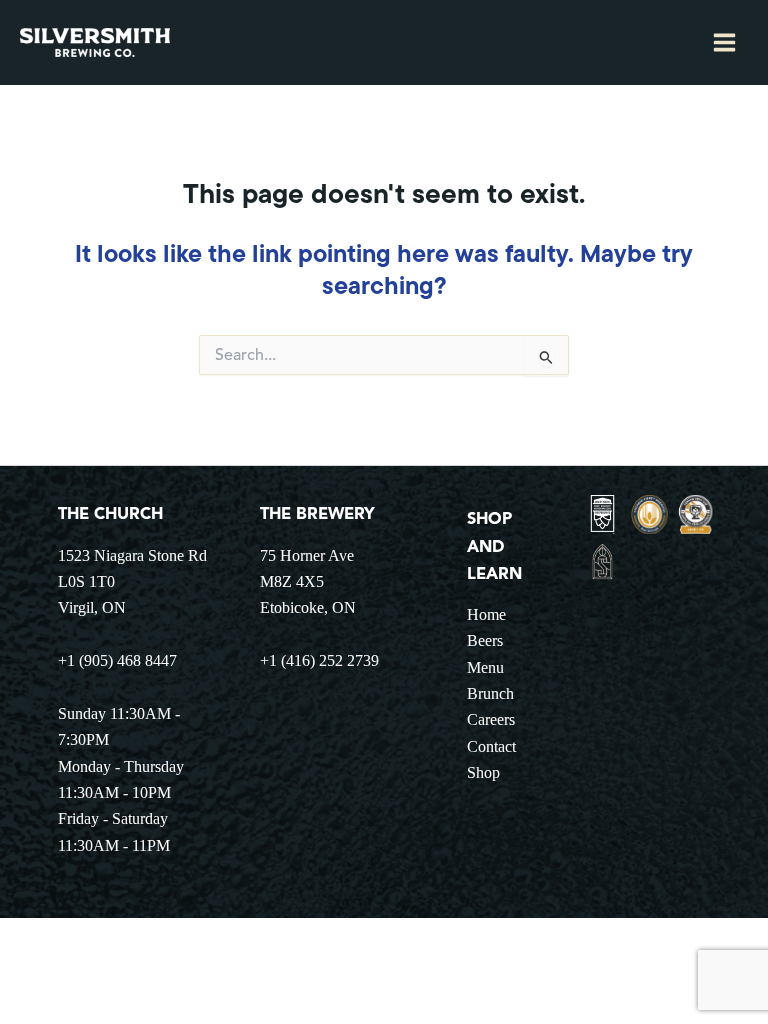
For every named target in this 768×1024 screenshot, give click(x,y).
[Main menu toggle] (724, 43)
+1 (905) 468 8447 (117, 660)
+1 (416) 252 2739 (319, 660)
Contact (491, 746)
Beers (485, 640)
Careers (491, 719)
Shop (483, 772)
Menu (485, 667)
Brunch (490, 693)
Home (486, 614)
